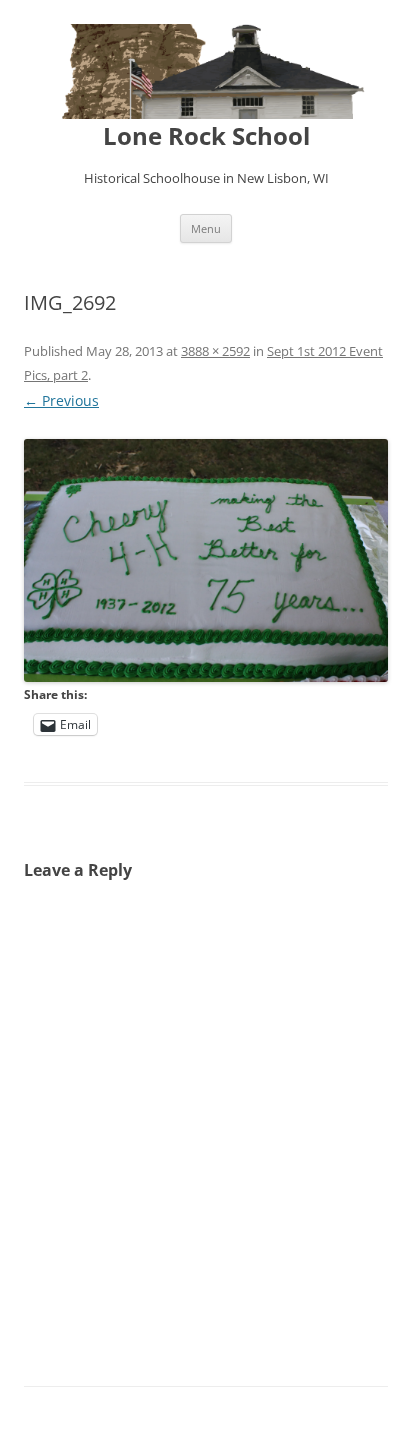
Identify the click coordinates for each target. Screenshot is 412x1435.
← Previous (61, 400)
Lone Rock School (206, 136)
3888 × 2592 (215, 351)
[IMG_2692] (206, 560)
